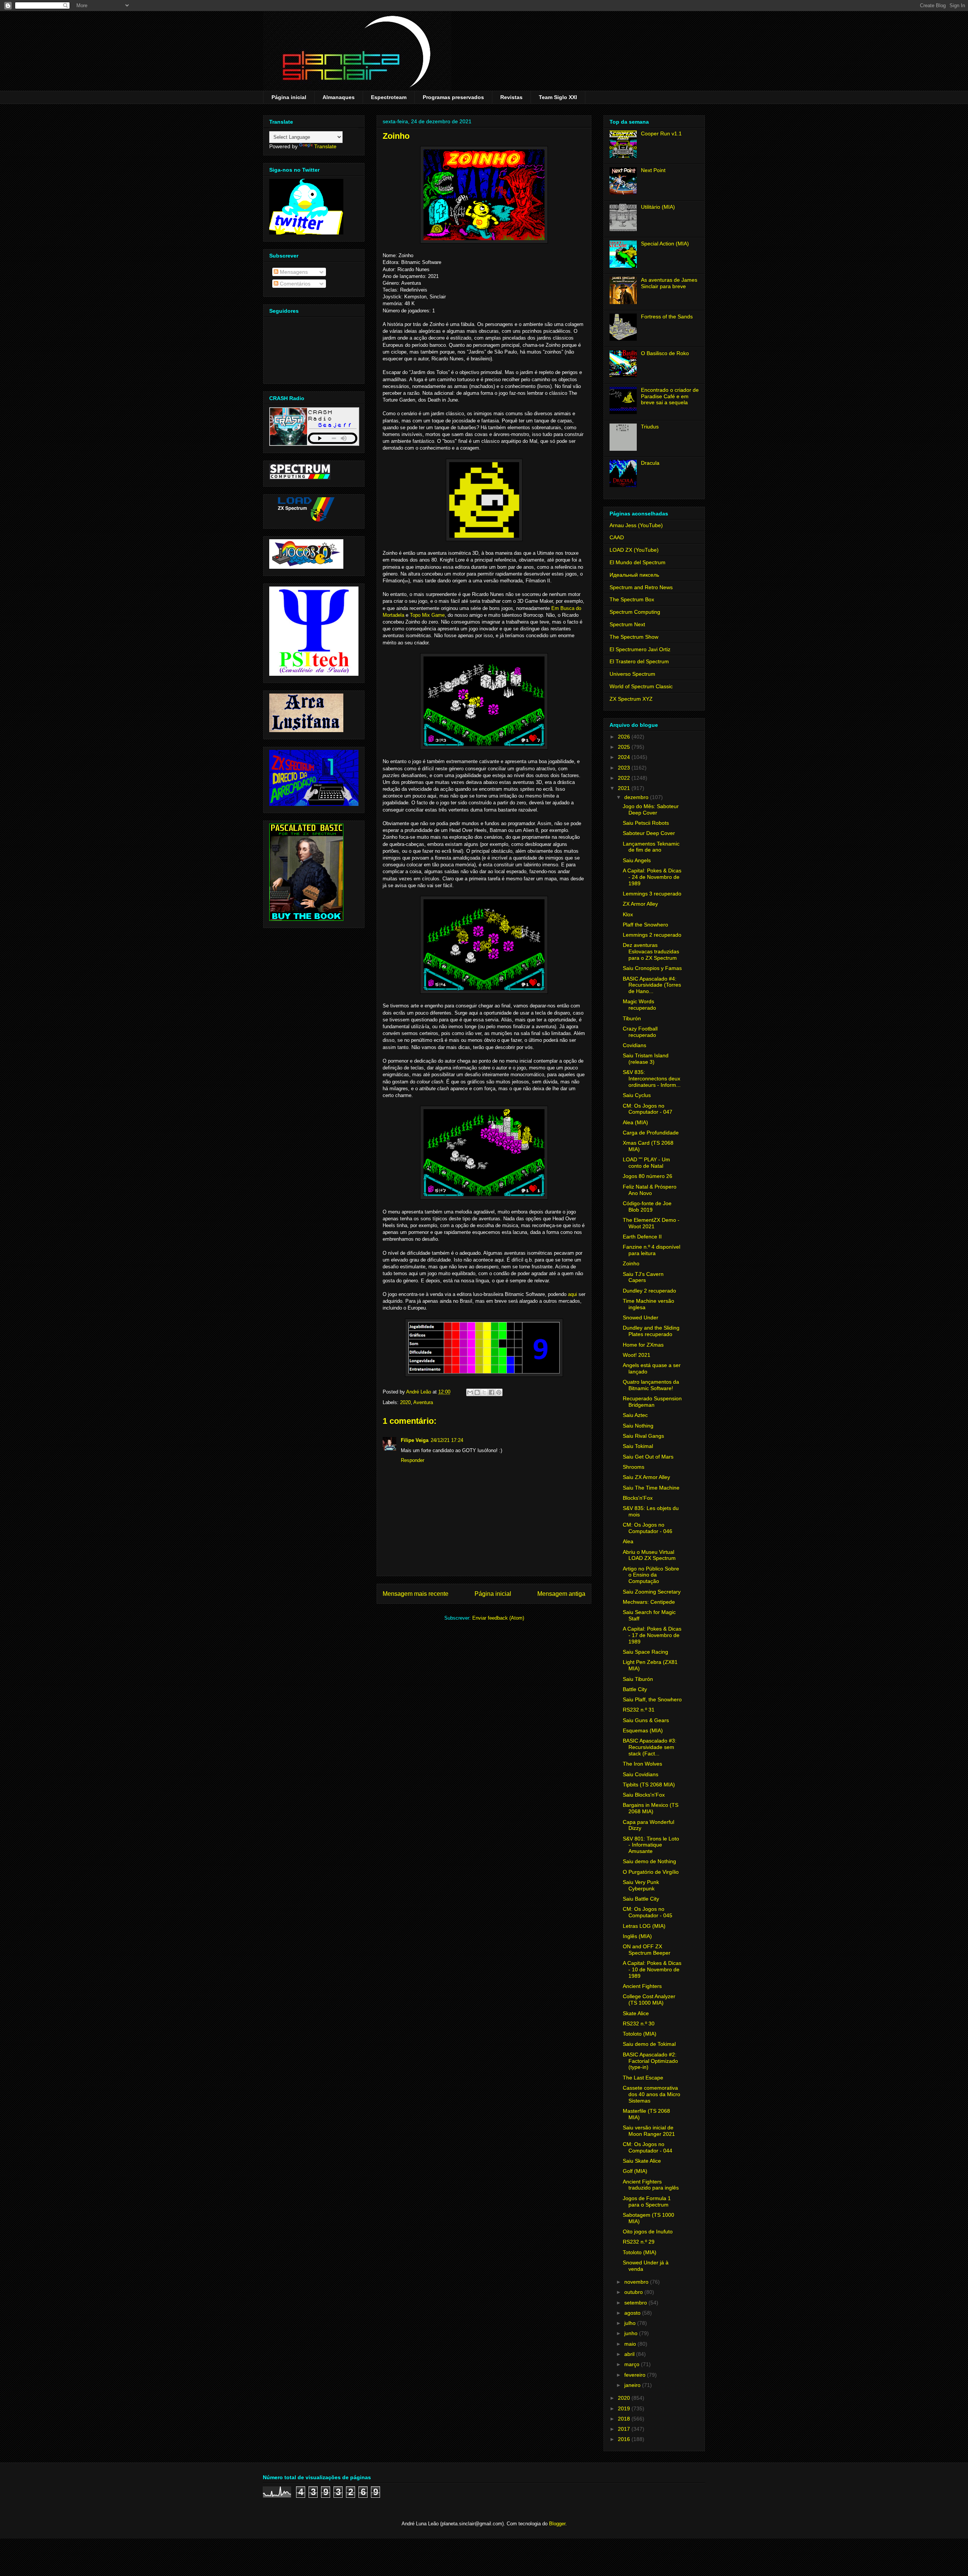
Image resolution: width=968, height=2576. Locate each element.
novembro (637, 2282)
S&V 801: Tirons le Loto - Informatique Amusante (651, 1845)
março (633, 2364)
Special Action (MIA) (665, 244)
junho (632, 2333)
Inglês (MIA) (637, 1936)
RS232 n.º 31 (639, 1710)
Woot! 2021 (637, 1355)
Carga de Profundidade (651, 1133)
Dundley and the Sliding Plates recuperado (651, 1331)
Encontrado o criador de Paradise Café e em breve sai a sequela (670, 396)
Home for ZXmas (643, 1345)
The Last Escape (643, 2078)
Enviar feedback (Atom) (498, 1618)
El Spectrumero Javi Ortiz (640, 649)
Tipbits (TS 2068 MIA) (649, 1785)
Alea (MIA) (635, 1122)
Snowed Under (641, 1317)
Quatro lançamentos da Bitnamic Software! (651, 1385)
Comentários (294, 284)
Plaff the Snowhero (645, 925)
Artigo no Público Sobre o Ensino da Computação (651, 1575)
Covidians (634, 1045)
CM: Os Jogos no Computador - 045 (648, 1912)
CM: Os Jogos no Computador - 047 (648, 1109)
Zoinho (631, 1263)
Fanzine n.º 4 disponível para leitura (652, 1250)
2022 (625, 778)
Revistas (511, 97)
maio (631, 2344)
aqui (572, 1294)
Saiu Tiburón (638, 1679)
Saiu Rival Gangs (643, 1436)
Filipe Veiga (415, 1440)
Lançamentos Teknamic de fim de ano (651, 847)
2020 (405, 1402)
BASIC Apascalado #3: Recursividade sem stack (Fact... (650, 1747)
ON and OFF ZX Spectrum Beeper (647, 1950)
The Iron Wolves (642, 1764)
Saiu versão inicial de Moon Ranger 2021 (649, 2131)
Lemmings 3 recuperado (652, 894)
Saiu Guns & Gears (646, 1720)
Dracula (650, 463)
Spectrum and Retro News (641, 587)
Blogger (557, 2524)
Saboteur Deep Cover (649, 833)
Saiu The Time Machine (651, 1488)
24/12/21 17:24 (447, 1440)
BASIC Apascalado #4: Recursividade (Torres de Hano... (652, 985)
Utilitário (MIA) (658, 207)
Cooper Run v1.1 (661, 133)
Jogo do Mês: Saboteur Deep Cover (651, 809)
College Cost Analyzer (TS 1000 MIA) (649, 2000)
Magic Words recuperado (639, 1005)
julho (631, 2323)
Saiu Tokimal (638, 1446)
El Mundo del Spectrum (638, 562)
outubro (634, 2292)
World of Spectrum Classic (641, 686)
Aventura (423, 1402)
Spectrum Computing (635, 612)
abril (630, 2354)
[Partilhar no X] (484, 1392)
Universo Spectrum (632, 674)
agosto (633, 2313)
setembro (636, 2303)
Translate (325, 146)
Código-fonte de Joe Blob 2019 (647, 1207)
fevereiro (636, 2375)
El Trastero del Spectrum (639, 661)
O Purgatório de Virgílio (651, 1872)
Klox (628, 914)
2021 (625, 788)
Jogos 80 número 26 (648, 1176)
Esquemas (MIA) (643, 1730)
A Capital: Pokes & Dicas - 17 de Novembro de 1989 (652, 1635)
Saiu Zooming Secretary (652, 1592)
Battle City (635, 1689)
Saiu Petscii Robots (646, 823)
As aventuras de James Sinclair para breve (669, 283)
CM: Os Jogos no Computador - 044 (648, 2147)
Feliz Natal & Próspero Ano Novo (650, 1190)
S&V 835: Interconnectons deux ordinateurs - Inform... (652, 1079)
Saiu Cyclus (637, 1095)
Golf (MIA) (635, 2171)
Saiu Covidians (641, 1774)
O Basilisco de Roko (665, 353)
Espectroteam (389, 97)
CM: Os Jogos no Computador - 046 (648, 1528)
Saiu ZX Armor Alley (646, 1477)
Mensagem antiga (561, 1594)
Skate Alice (636, 2013)
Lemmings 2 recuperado (652, 935)
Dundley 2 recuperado (649, 1291)
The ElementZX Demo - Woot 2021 (651, 1223)
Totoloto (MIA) (640, 2034)
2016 (625, 2439)
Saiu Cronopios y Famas (652, 968)
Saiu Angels (637, 860)
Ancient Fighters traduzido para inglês (651, 2185)
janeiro (633, 2385)
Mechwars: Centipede (649, 1602)
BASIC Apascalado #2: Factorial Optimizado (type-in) (650, 2061)
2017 (625, 2429)
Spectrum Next (627, 624)
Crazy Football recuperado (640, 1032)
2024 (625, 757)
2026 (625, 737)
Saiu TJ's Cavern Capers (643, 1277)
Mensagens (293, 272)
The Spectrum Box (632, 599)
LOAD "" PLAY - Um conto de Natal (646, 1163)
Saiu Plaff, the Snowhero (652, 1699)
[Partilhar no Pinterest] (499, 1392)
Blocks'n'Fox (638, 1498)
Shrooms (634, 1467)
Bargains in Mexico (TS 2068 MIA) (651, 1808)
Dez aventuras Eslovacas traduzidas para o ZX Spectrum (651, 951)
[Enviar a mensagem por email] (470, 1392)
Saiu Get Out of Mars (648, 1457)
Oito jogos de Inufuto (648, 2231)
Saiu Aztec (635, 1415)
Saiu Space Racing (645, 1652)
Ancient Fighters (642, 1986)
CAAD (617, 537)
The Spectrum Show (634, 637)
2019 (625, 2408)
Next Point (653, 170)
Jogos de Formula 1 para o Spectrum (647, 2201)
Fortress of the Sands (667, 317)
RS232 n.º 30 (639, 2024)
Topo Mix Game (427, 615)
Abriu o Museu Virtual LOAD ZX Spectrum (649, 1555)
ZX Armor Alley (640, 904)
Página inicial (289, 97)
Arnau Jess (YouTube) (636, 525)
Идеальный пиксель (634, 575)
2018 (625, 2419)
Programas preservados (453, 97)
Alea (628, 1541)
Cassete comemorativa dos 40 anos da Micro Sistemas (652, 2094)
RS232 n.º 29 (639, 2242)
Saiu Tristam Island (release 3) (646, 1059)
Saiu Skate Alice (642, 2161)
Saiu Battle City (641, 1899)
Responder (413, 1460)
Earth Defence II (642, 1237)
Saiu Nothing (638, 1426)
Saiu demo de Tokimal (649, 2044)
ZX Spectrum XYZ (631, 699)
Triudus (650, 427)
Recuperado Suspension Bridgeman (652, 1402)
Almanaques (339, 97)
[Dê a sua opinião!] (477, 1392)
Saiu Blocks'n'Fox (644, 1795)
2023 (625, 768)
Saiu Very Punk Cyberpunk (641, 1885)
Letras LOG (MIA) (644, 1926)
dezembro (637, 797)
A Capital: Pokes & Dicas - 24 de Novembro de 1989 (652, 877)
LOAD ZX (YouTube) (634, 550)
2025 (625, 747)
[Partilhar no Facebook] (492, 1392)
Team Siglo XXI (558, 97)
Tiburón (632, 1018)
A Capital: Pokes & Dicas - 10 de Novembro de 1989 (652, 1969)
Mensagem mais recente (416, 1594)
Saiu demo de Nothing (649, 1861)
